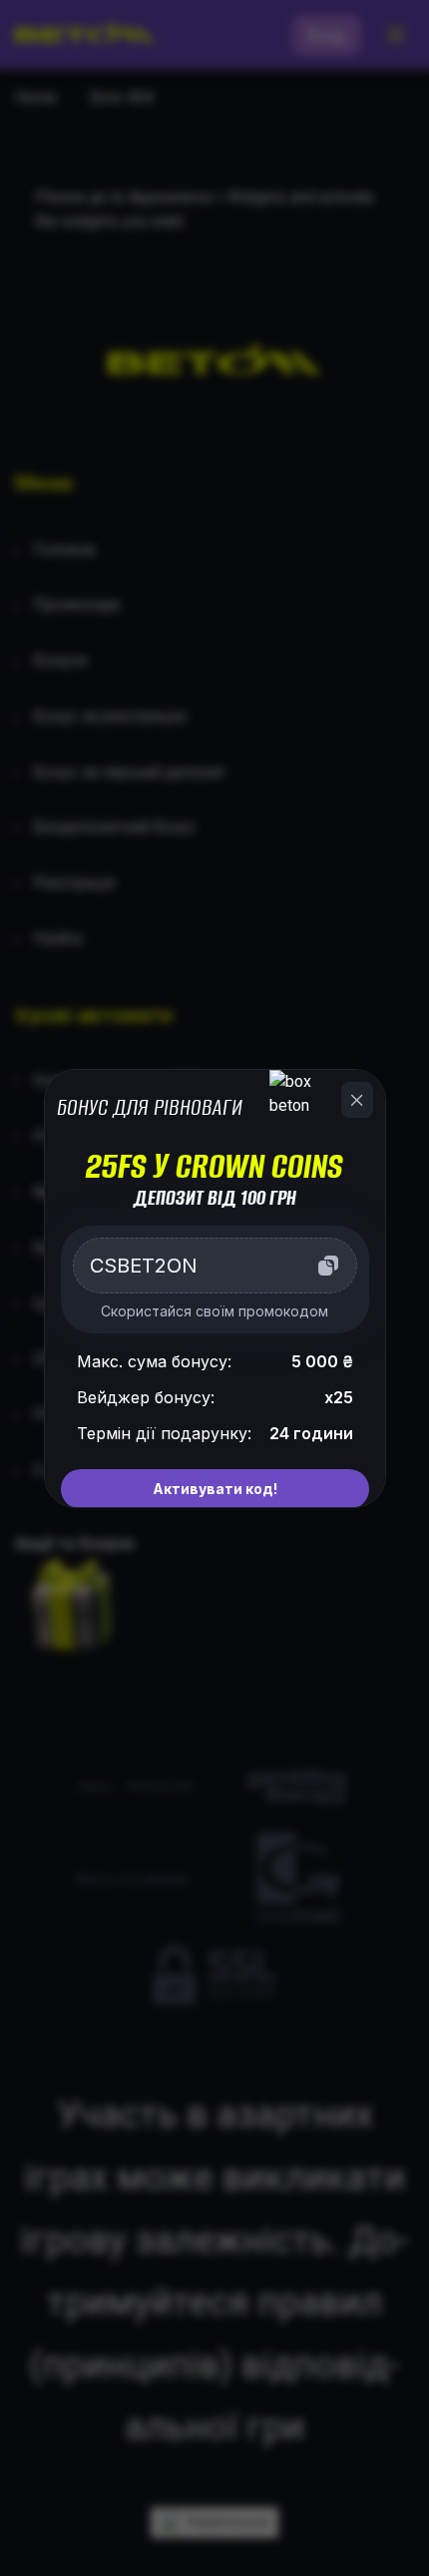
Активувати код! (215, 1489)
